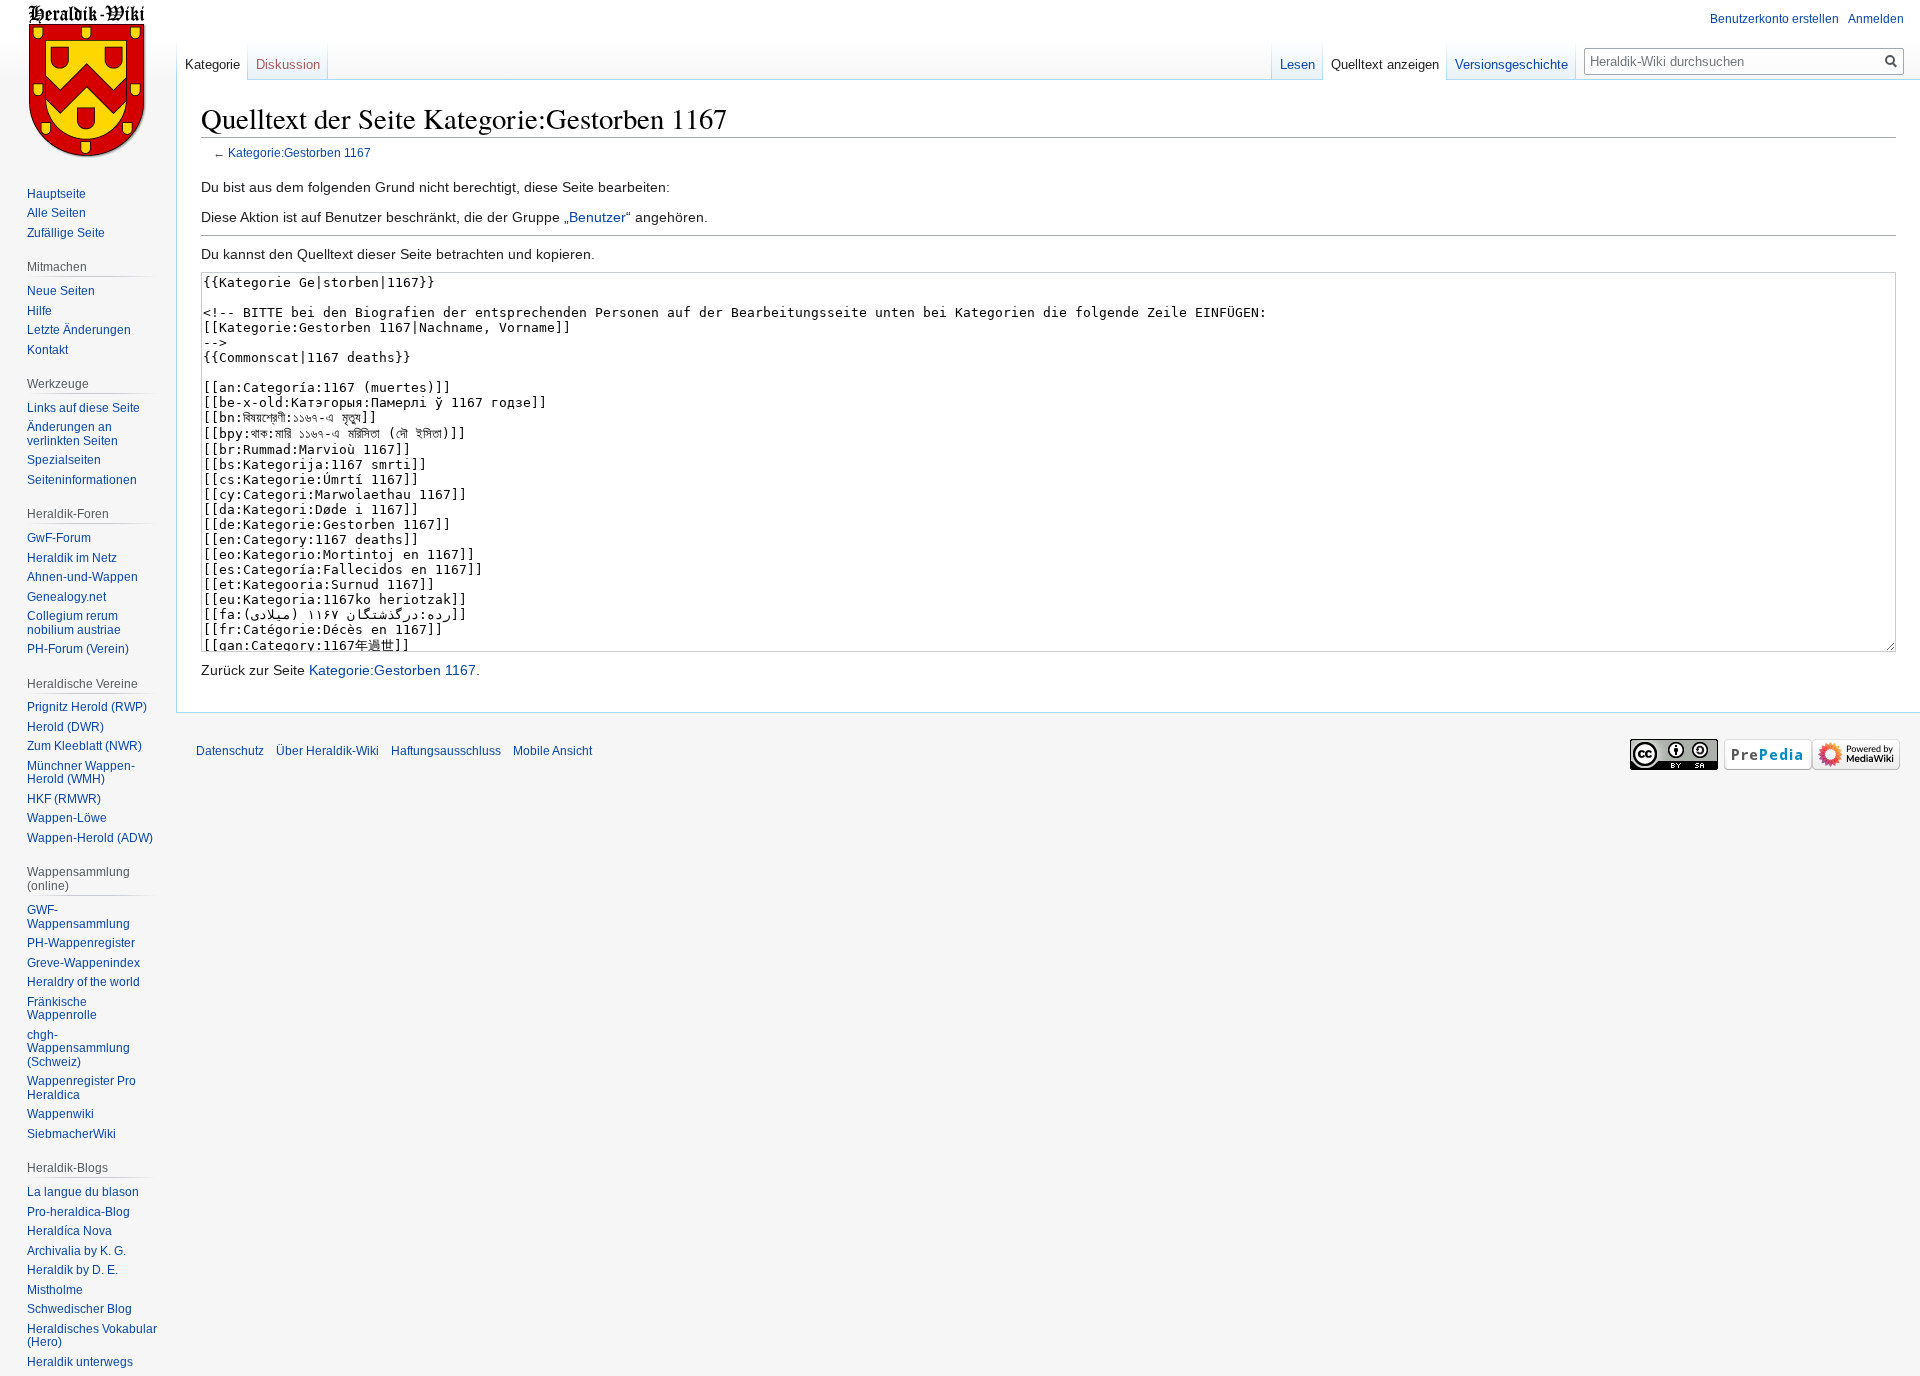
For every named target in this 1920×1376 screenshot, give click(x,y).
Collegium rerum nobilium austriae (74, 623)
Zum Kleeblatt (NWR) (84, 746)
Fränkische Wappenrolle (62, 1009)
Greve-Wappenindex (83, 963)
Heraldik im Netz (72, 558)
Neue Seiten (61, 291)
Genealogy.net (66, 597)
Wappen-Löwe (67, 818)
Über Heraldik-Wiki (327, 751)
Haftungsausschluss (446, 751)
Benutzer (597, 217)
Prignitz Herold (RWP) (87, 707)
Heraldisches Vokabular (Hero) (92, 1336)
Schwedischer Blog (79, 1309)
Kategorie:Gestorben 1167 (299, 152)
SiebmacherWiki (71, 1134)
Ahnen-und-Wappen (82, 577)
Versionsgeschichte (1511, 64)
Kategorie (212, 64)
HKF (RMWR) (64, 799)
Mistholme (55, 1290)
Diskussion (288, 64)
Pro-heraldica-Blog (78, 1212)
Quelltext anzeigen (1385, 64)
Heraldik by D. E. (72, 1270)
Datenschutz (230, 751)
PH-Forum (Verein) (78, 649)
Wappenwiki (60, 1114)
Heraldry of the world (83, 982)
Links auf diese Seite (83, 408)
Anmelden (1876, 19)
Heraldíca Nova (69, 1231)
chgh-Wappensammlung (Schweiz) (78, 1048)
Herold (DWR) (65, 727)
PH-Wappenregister (81, 943)
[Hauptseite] (88, 80)
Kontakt (47, 350)
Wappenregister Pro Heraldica (81, 1088)
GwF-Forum (59, 538)
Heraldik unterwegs (80, 1362)
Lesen (1297, 64)
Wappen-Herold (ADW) (90, 838)
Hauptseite (56, 194)
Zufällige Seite (66, 233)
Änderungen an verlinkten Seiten (72, 434)
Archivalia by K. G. (76, 1251)
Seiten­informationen (82, 480)
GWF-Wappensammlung (78, 917)
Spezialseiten (64, 460)
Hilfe (39, 311)
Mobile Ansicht (552, 751)
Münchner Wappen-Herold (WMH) (81, 773)
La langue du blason (83, 1192)
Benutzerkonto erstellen (1774, 19)
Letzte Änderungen (79, 330)
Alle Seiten (56, 213)
